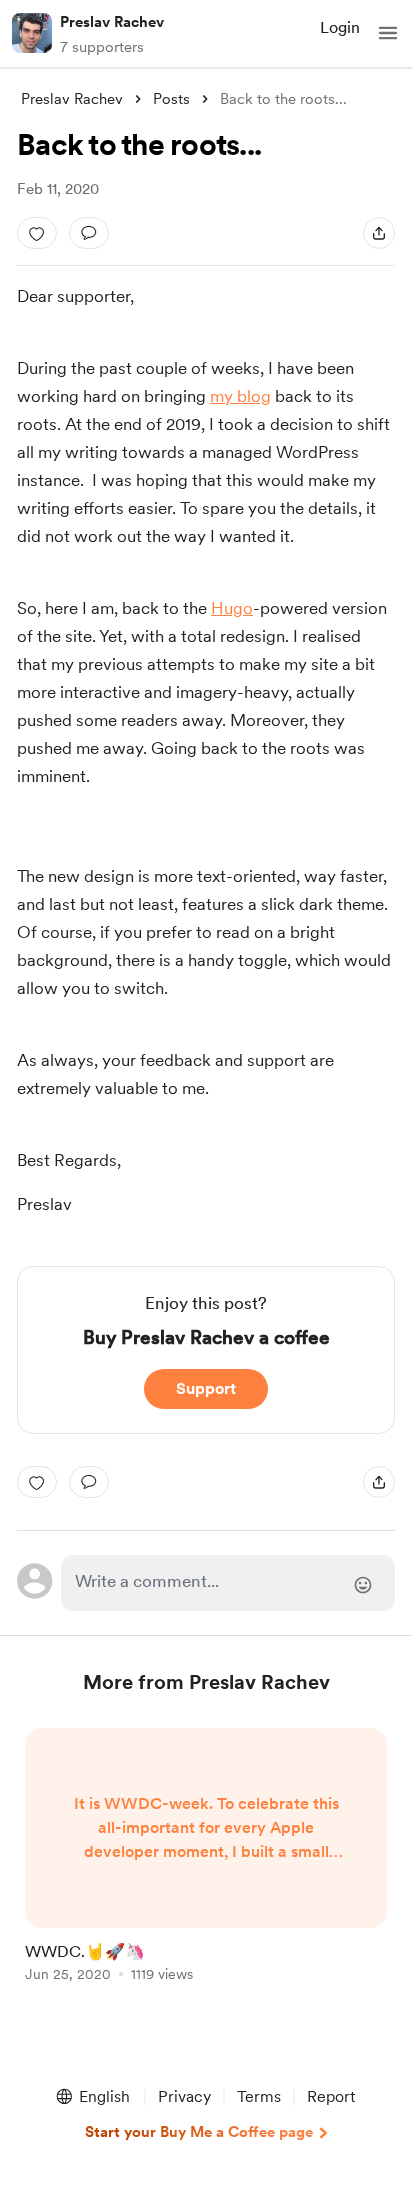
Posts (171, 99)
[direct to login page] (228, 1583)
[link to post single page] (206, 1858)
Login (340, 27)
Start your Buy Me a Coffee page (199, 2132)
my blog (240, 396)
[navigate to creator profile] (32, 33)
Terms (259, 2096)
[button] (388, 33)
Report (331, 2096)
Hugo (232, 608)
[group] (206, 1866)
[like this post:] (37, 233)
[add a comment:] (89, 233)
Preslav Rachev (112, 22)
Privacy (184, 2096)
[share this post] (379, 233)
